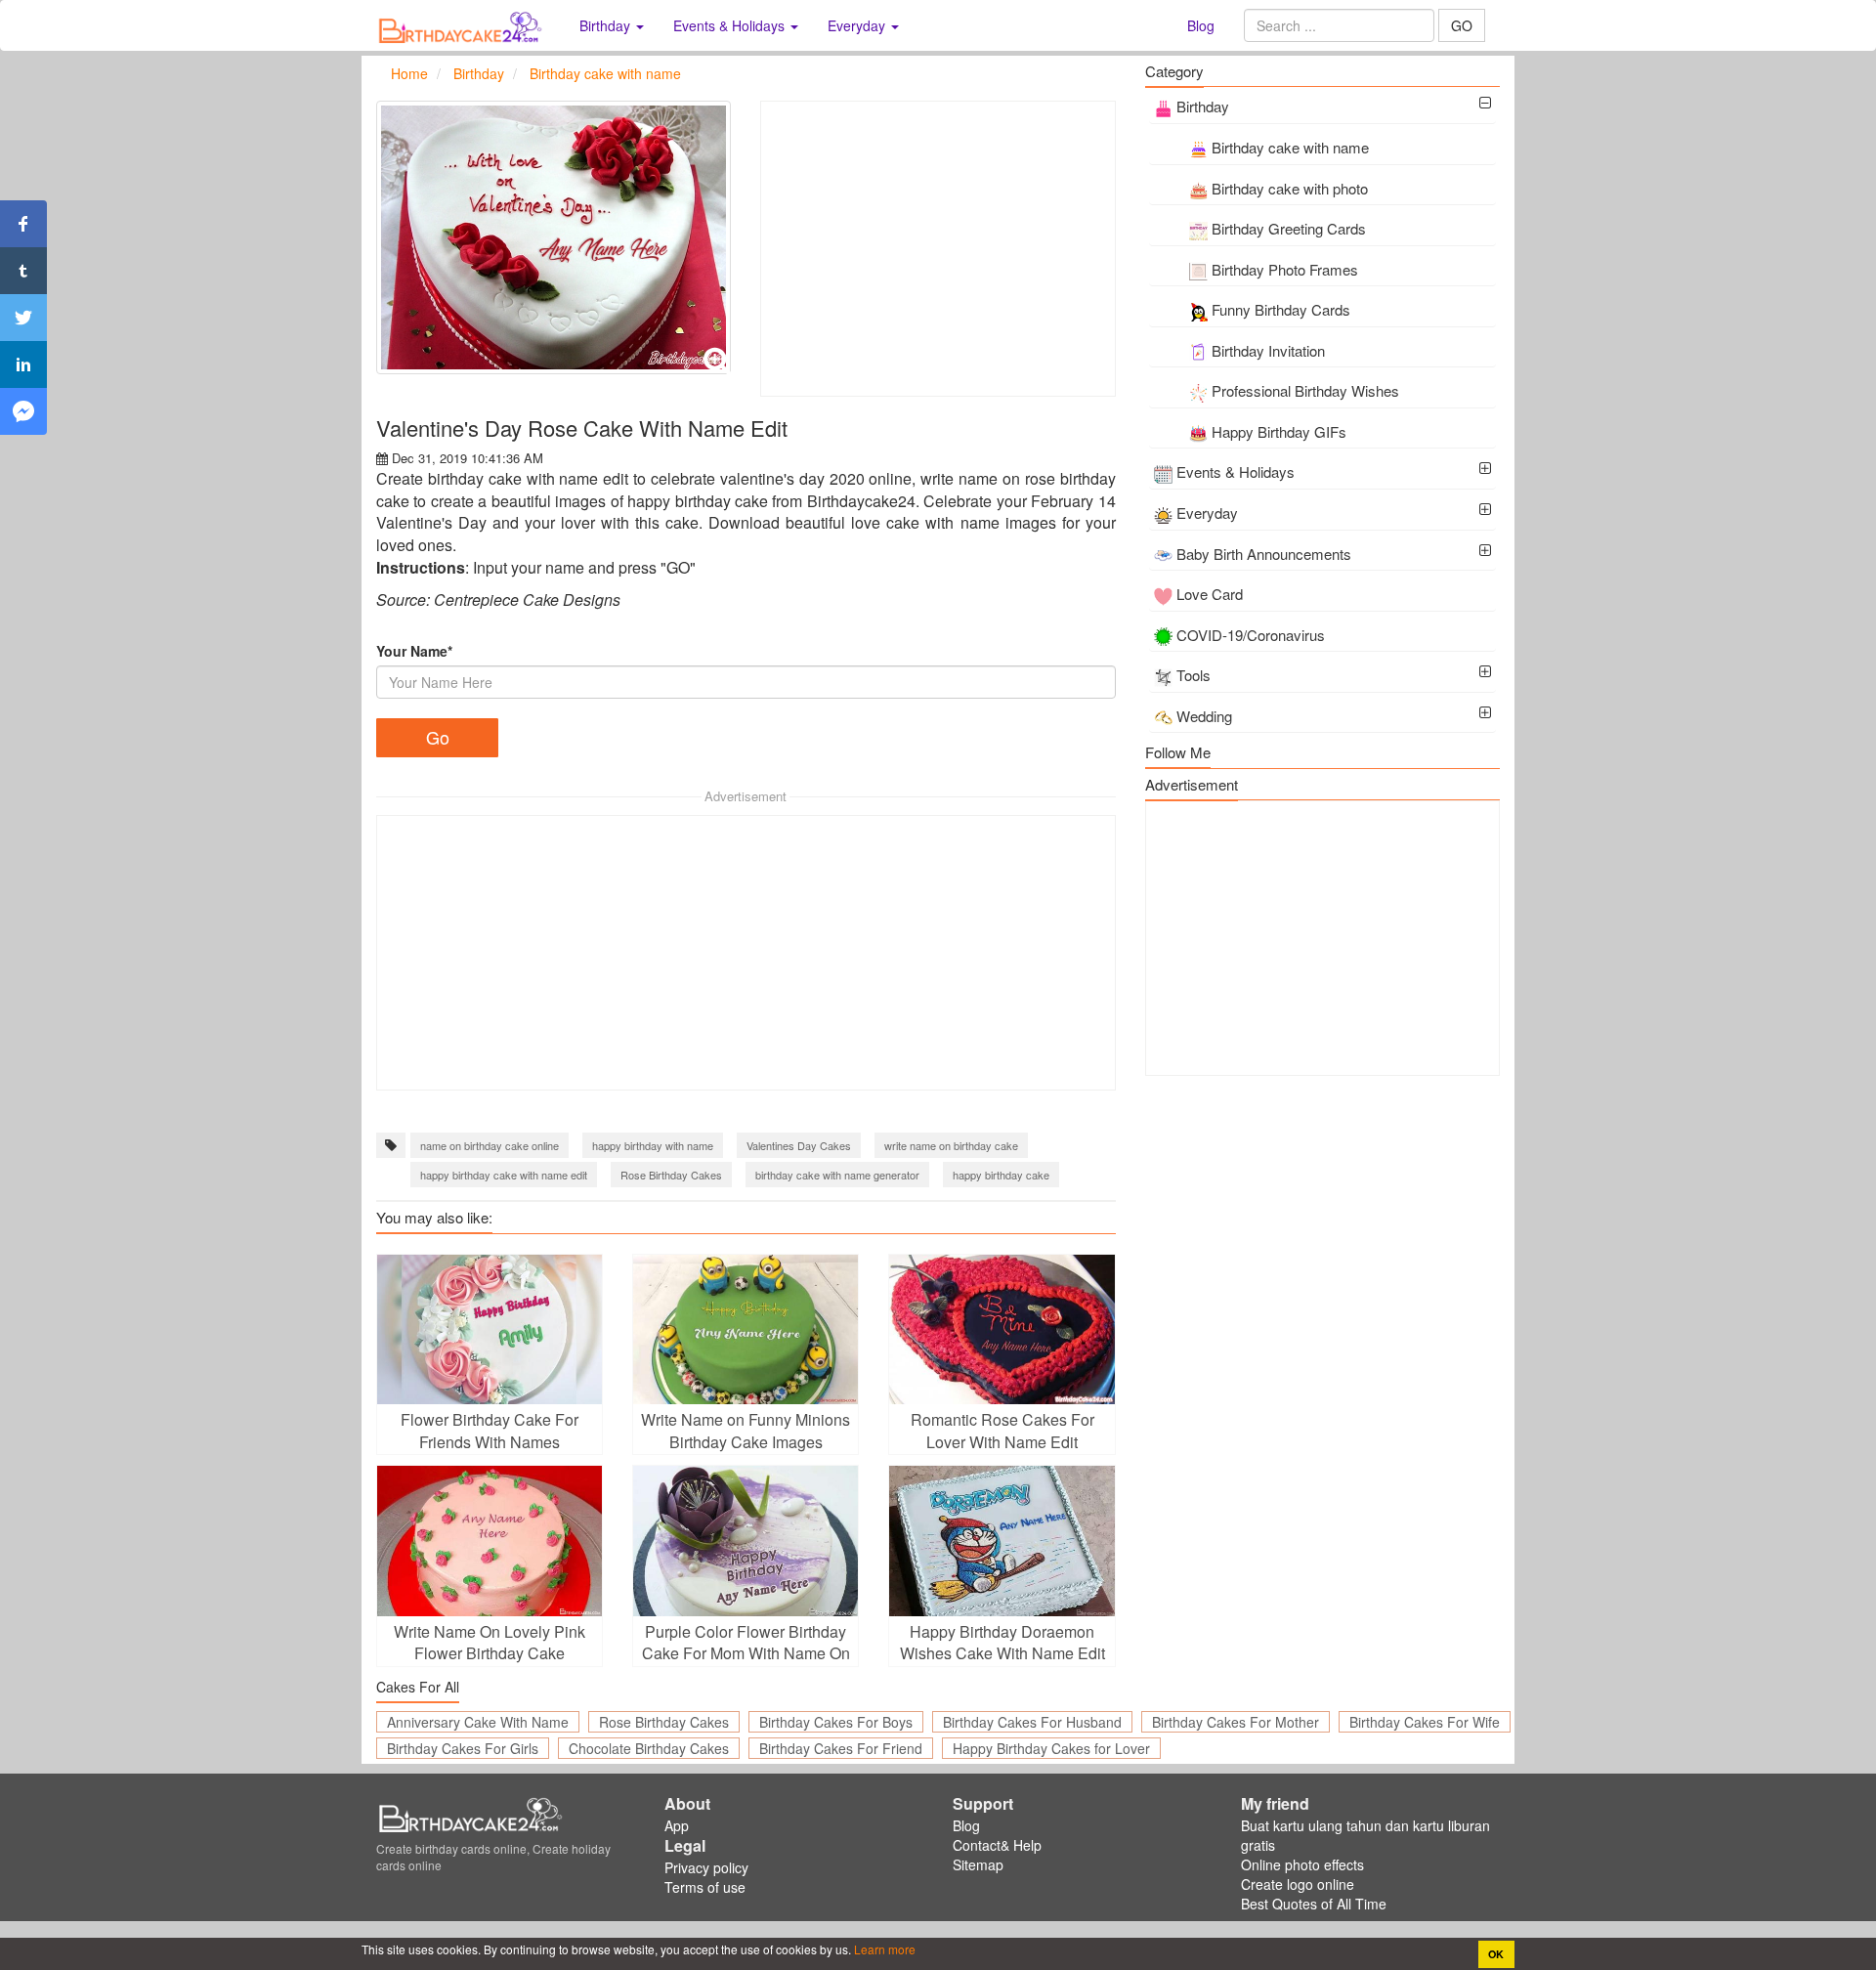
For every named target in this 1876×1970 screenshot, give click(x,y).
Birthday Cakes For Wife (1425, 1722)
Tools (1194, 675)
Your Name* (414, 651)
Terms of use (705, 1887)
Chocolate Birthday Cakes (649, 1748)
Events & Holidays (1236, 471)
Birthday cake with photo (1290, 188)
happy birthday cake (1001, 1175)
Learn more (883, 1949)
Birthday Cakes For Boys (836, 1722)
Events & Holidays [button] (731, 25)
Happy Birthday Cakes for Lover (1051, 1748)
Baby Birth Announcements (1264, 554)
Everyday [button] (858, 25)
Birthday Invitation (1268, 350)
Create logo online (1298, 1884)
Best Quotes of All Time (1314, 1904)
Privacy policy (706, 1867)
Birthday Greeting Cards (1289, 228)
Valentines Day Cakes (799, 1145)
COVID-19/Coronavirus (1251, 635)
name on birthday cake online (490, 1145)
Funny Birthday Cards (1281, 309)
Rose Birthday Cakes (671, 1175)
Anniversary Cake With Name (478, 1722)
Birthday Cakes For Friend (841, 1748)
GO (1462, 25)
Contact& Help (997, 1845)
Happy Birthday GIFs (1279, 431)
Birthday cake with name (1290, 147)
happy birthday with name (653, 1145)
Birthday (1203, 106)
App (677, 1825)
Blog (1201, 25)
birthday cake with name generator (837, 1175)
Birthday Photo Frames (1285, 269)
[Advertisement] (938, 249)
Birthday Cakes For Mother (1236, 1722)
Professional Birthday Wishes (1305, 390)
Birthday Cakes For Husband (1032, 1722)
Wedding (1204, 716)
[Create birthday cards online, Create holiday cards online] (463, 25)
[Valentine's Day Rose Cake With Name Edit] (554, 237)
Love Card (1210, 594)
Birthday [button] (607, 25)
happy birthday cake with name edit (504, 1175)
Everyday (1207, 513)
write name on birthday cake (951, 1145)
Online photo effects (1302, 1864)
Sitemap (978, 1864)
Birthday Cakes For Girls (463, 1748)
